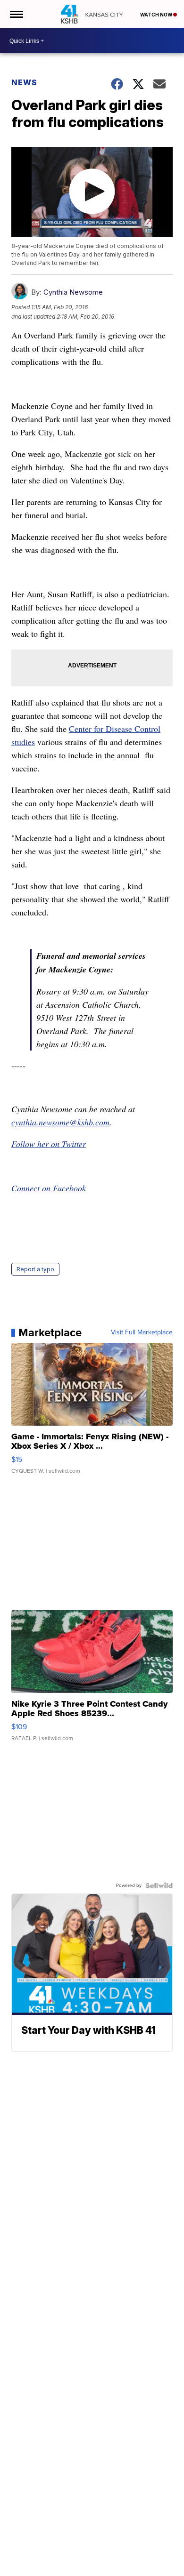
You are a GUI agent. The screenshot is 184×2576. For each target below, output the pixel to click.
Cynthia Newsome (73, 292)
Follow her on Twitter (49, 1144)
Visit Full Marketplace (142, 1332)
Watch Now (157, 15)
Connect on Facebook (49, 1188)
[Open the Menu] (16, 14)
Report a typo (35, 1269)
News (24, 82)
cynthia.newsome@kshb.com (60, 1122)
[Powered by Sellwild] (159, 1886)
